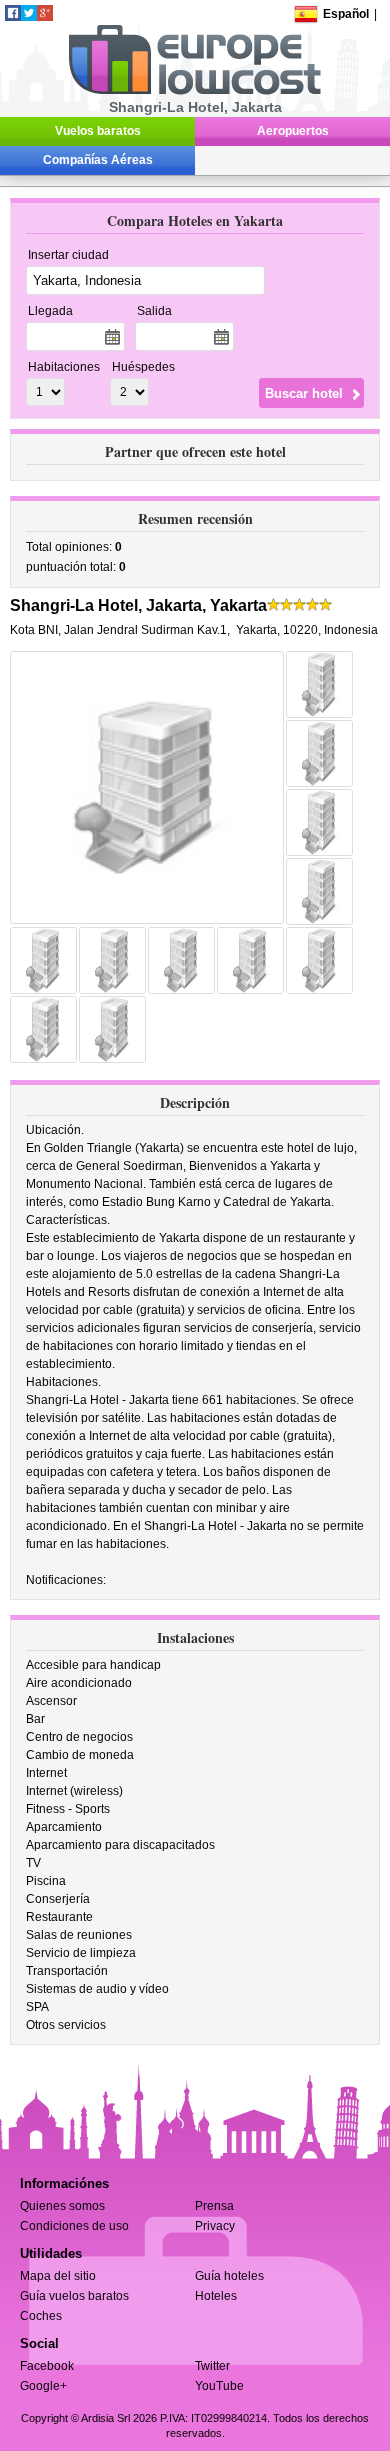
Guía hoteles (229, 2276)
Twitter (212, 2366)
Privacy (215, 2226)
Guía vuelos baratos (74, 2296)
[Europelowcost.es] (194, 91)
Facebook (47, 2366)
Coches (41, 2316)
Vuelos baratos (98, 131)
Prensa (214, 2206)
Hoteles (216, 2296)
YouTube (219, 2386)
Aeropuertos (293, 131)
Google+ (43, 2386)
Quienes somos (62, 2206)
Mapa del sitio (58, 2276)
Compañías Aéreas (98, 160)
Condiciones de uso (74, 2226)
